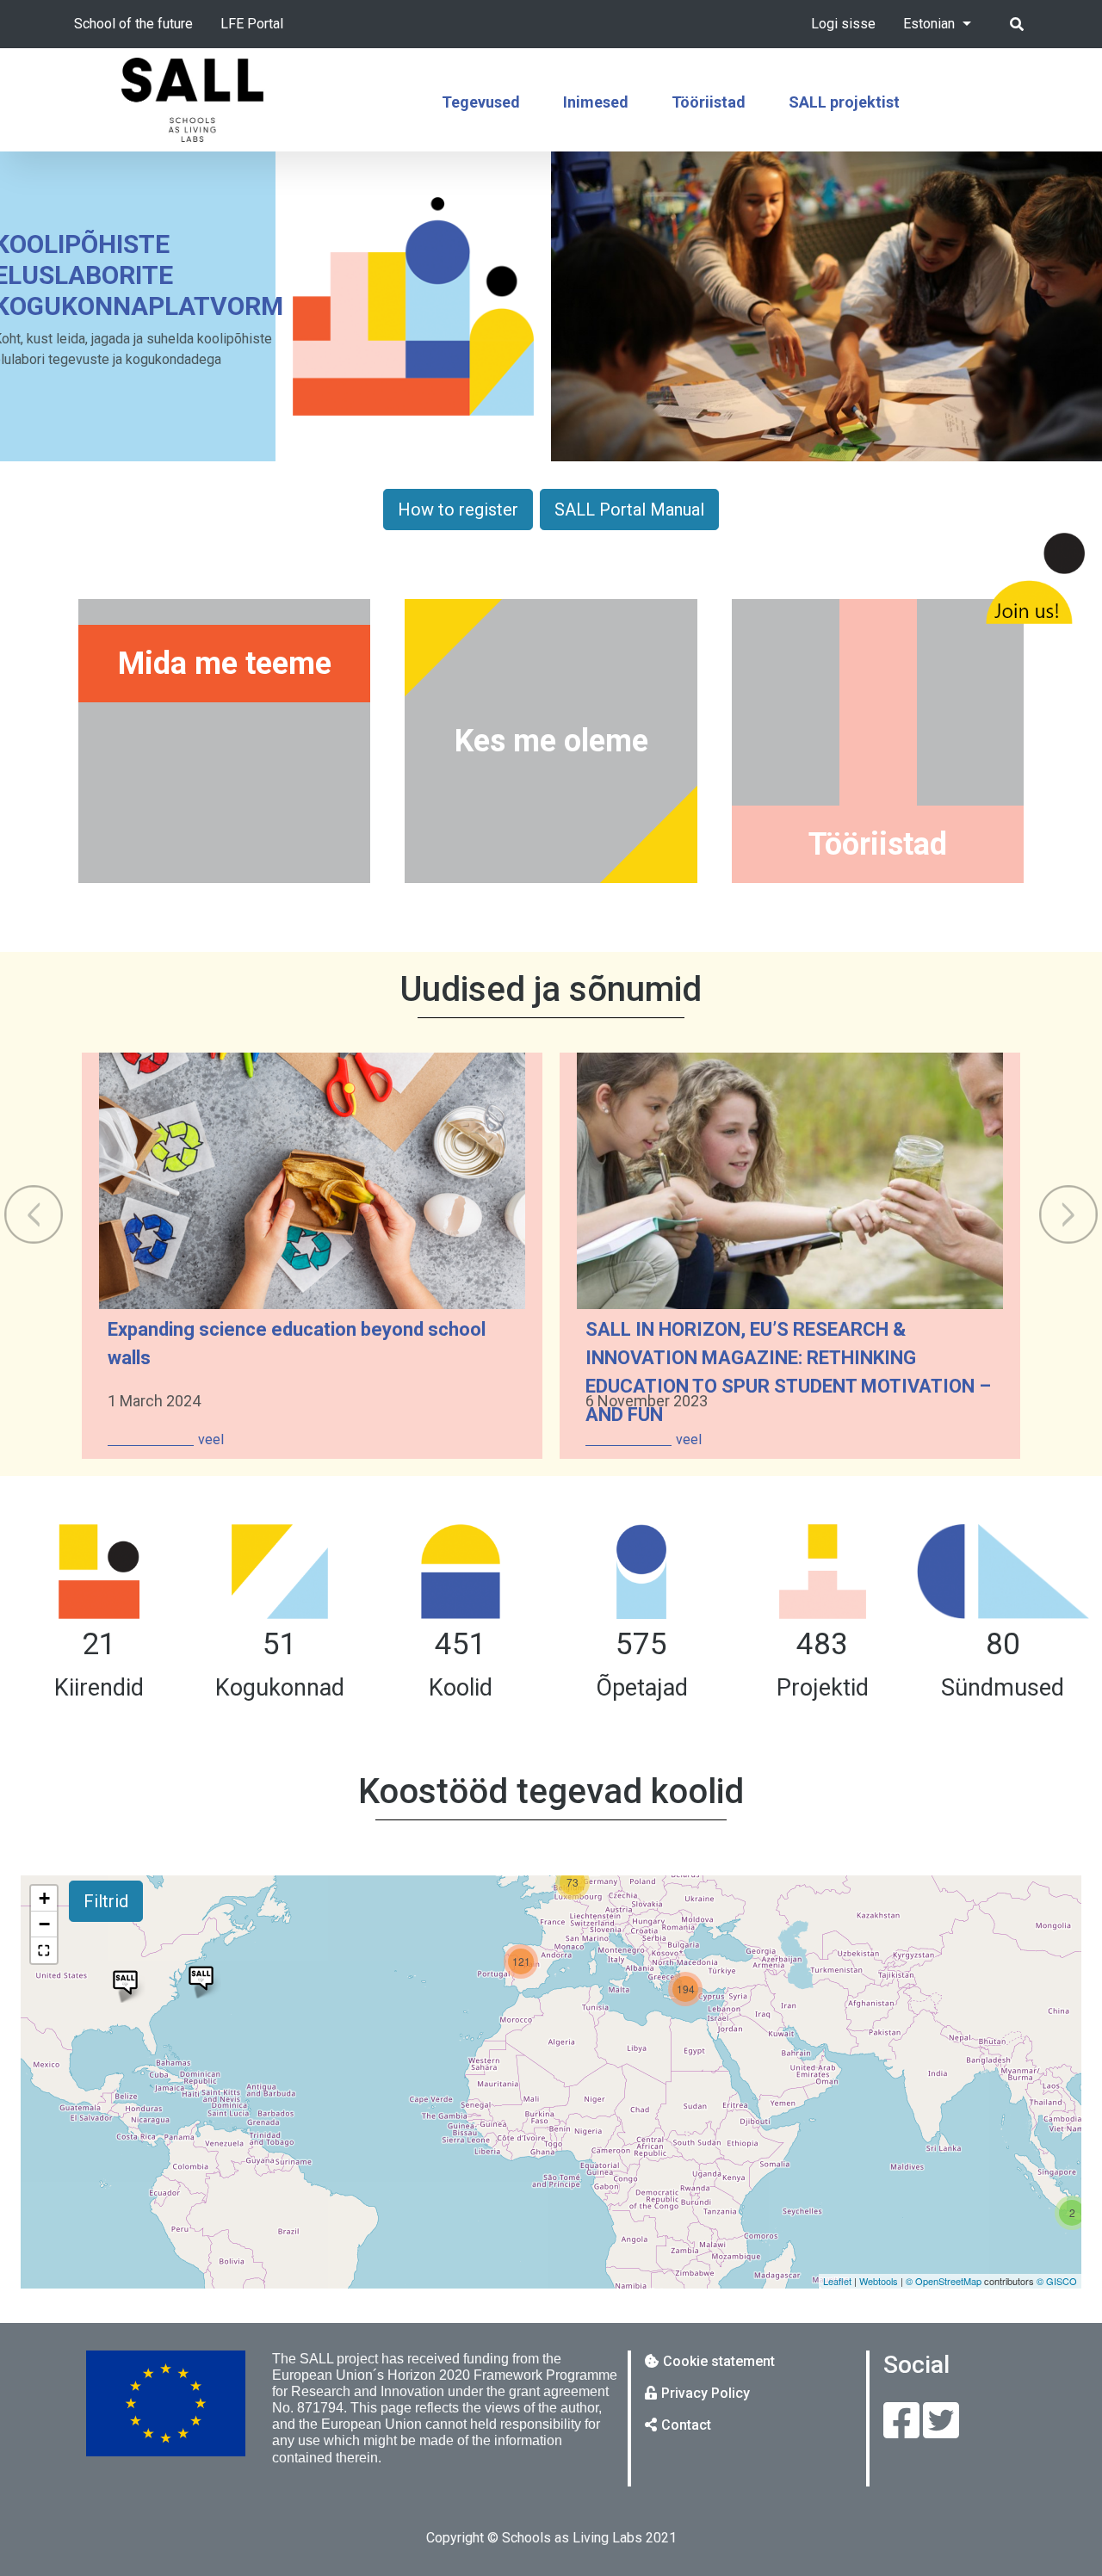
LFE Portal (252, 24)
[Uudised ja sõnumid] (224, 996)
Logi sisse (843, 24)
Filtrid (106, 1901)
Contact (686, 2425)
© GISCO (1057, 2281)
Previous (34, 1214)
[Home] (193, 100)
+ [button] (44, 1898)
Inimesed (596, 102)
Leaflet (837, 2281)
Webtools (879, 2281)
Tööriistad (709, 102)
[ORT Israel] (125, 1983)
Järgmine (1068, 1214)
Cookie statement (719, 2361)
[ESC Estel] (201, 1978)
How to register (458, 510)
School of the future (133, 24)
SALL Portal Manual (629, 510)
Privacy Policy (706, 2393)
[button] (44, 1950)
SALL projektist (844, 102)
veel (211, 1439)
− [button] (44, 1924)
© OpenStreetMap (944, 2281)
